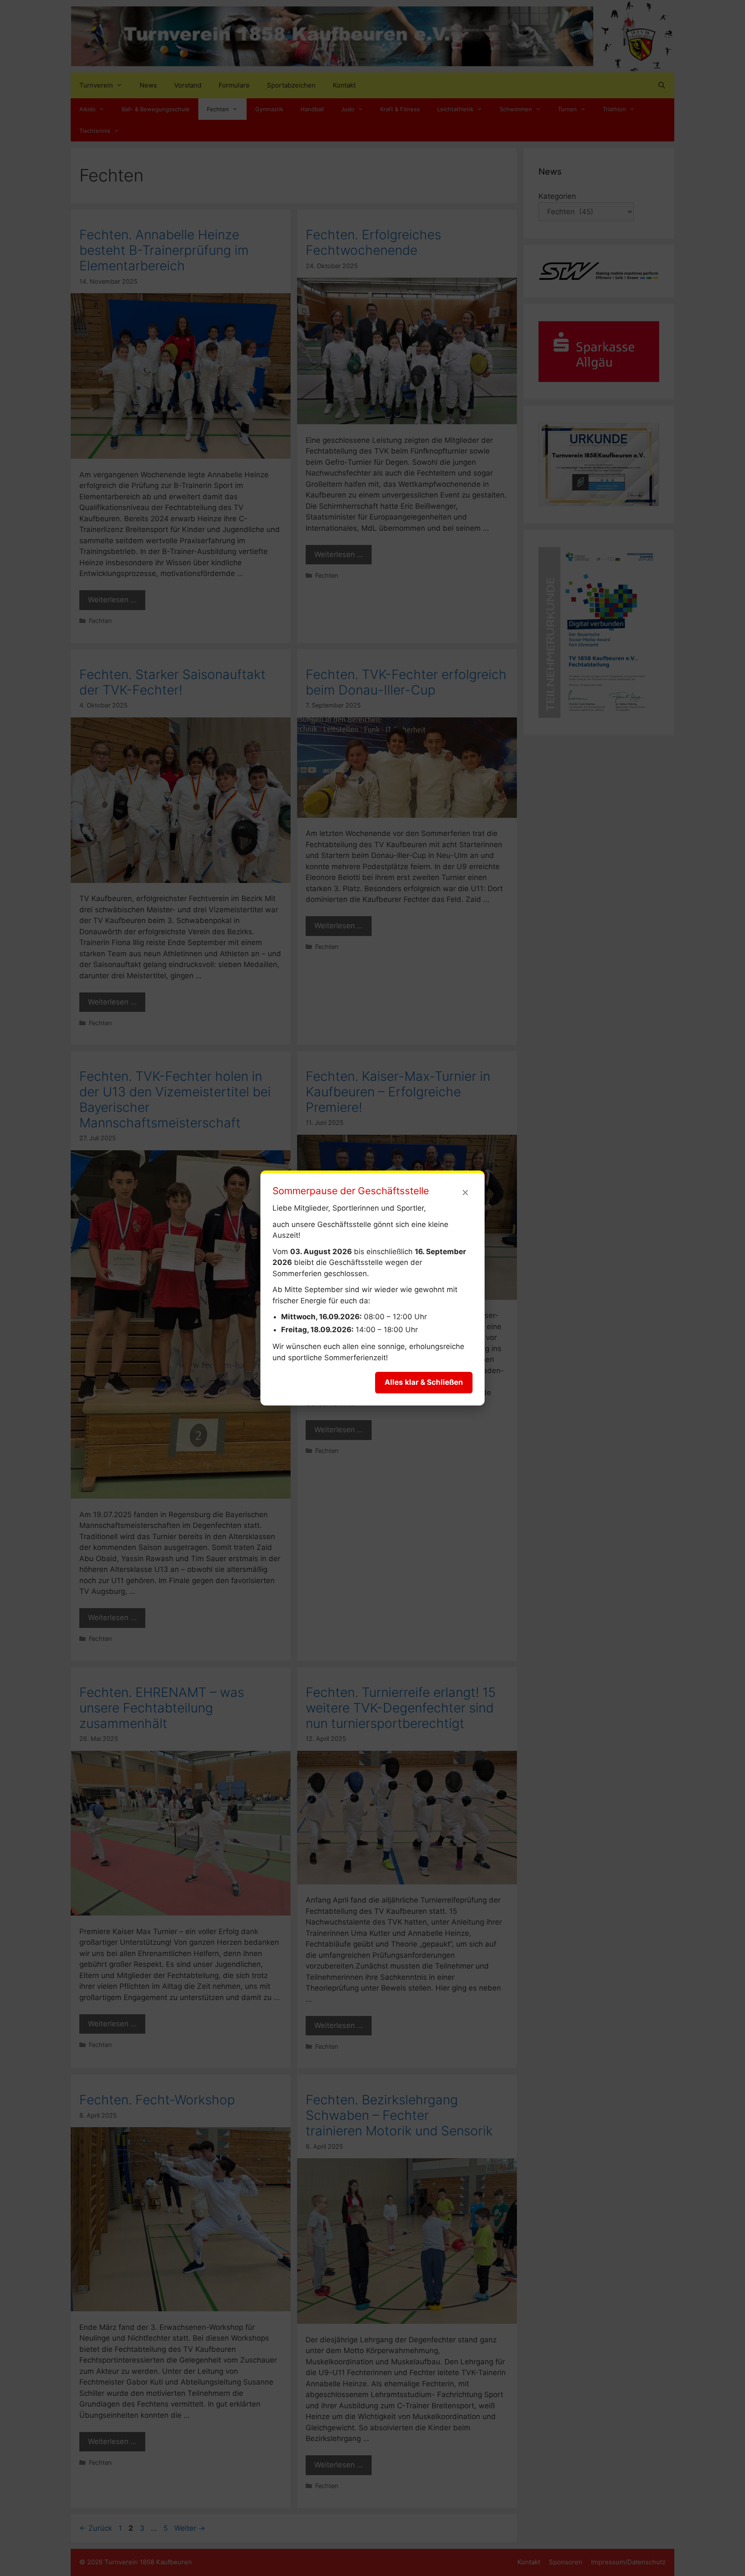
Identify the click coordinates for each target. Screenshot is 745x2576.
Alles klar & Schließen (424, 1382)
